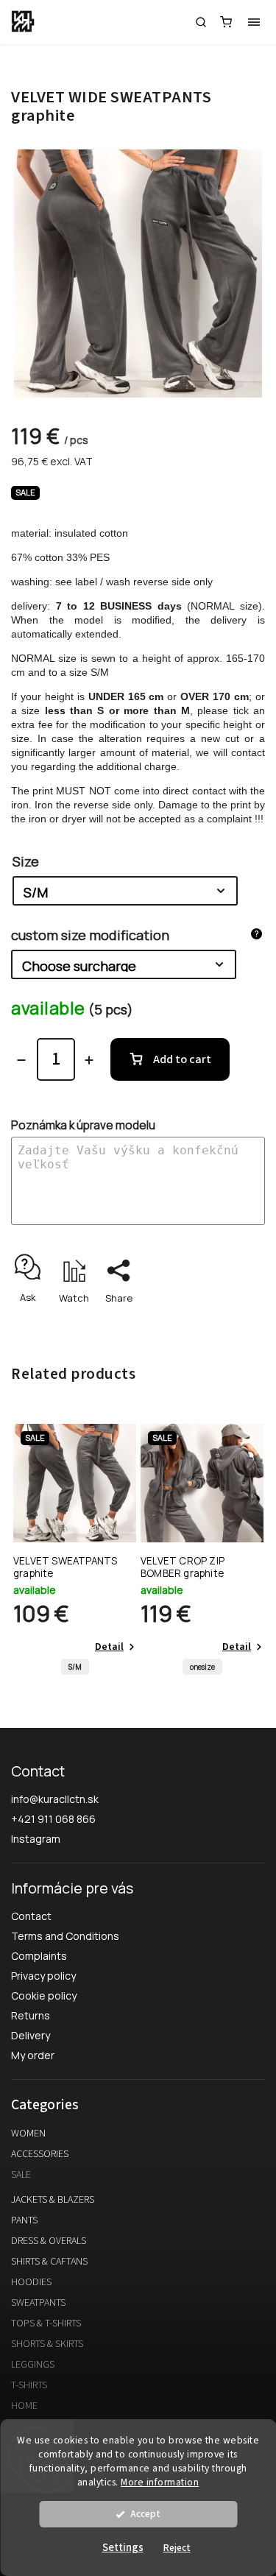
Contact (31, 1916)
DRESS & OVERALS (49, 2241)
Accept (145, 2514)
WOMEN (28, 2134)
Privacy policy (43, 1976)
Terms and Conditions (65, 1936)
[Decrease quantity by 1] (21, 1060)
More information (160, 2482)
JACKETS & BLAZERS (53, 2200)
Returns (31, 2015)
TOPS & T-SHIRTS (46, 2323)
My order (33, 2055)
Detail (109, 1647)
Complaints (39, 1956)
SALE (21, 2175)
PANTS (24, 2220)
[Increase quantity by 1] (89, 1060)
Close (229, 1324)
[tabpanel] (75, 1553)
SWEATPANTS (38, 2303)
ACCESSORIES (40, 2154)
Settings (123, 2548)
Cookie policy (44, 1995)
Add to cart (182, 1059)
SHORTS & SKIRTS (47, 2344)
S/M (75, 1667)
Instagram (36, 1839)
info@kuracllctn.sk (55, 1799)
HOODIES (31, 2282)
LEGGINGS (33, 2365)
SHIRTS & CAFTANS (49, 2262)
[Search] (201, 22)
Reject (177, 2548)
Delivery (31, 2035)
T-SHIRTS (29, 2385)
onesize (202, 1667)
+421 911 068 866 (53, 1819)
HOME (24, 2406)
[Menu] (254, 22)
